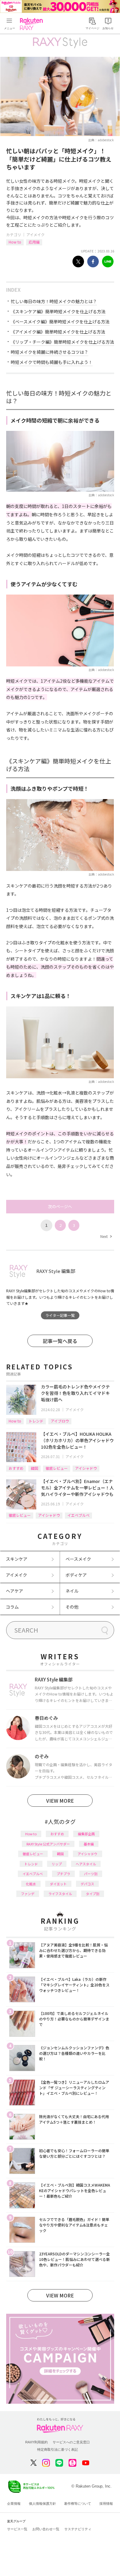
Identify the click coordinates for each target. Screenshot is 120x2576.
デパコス (87, 1884)
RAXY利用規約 (36, 2442)
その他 (72, 1607)
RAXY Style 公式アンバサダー (48, 1844)
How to (15, 242)
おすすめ (16, 1468)
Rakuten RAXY (33, 24)
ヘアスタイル (86, 1864)
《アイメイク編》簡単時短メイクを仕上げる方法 (58, 332)
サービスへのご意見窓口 (71, 2442)
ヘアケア (14, 1591)
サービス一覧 (17, 2529)
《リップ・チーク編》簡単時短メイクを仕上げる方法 (62, 342)
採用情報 (106, 2504)
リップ (57, 1864)
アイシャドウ (86, 1468)
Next (106, 1236)
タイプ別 (93, 1894)
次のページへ (60, 1206)
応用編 (34, 242)
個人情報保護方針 (42, 2504)
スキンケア (17, 1559)
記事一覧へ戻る (60, 1341)
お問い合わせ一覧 (46, 2529)
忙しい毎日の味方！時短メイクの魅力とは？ (54, 301)
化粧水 (31, 1884)
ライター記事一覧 (60, 1315)
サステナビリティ (78, 2529)
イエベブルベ (78, 1515)
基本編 (89, 1844)
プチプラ (63, 1874)
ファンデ (28, 1894)
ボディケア (76, 1575)
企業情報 (14, 2504)
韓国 (34, 1468)
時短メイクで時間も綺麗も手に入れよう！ (52, 362)
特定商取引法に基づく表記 (58, 2449)
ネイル (72, 1591)
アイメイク (36, 234)
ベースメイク (78, 1559)
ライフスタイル (60, 1894)
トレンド (36, 1421)
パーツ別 (91, 1874)
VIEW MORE (60, 1801)
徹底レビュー (57, 1468)
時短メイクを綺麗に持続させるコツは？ (50, 352)
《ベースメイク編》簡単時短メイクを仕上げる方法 (60, 322)
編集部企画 (86, 1834)
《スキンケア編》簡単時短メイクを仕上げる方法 (58, 311)
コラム (12, 1607)
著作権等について (78, 2504)
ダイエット (58, 1884)
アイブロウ (60, 1421)
